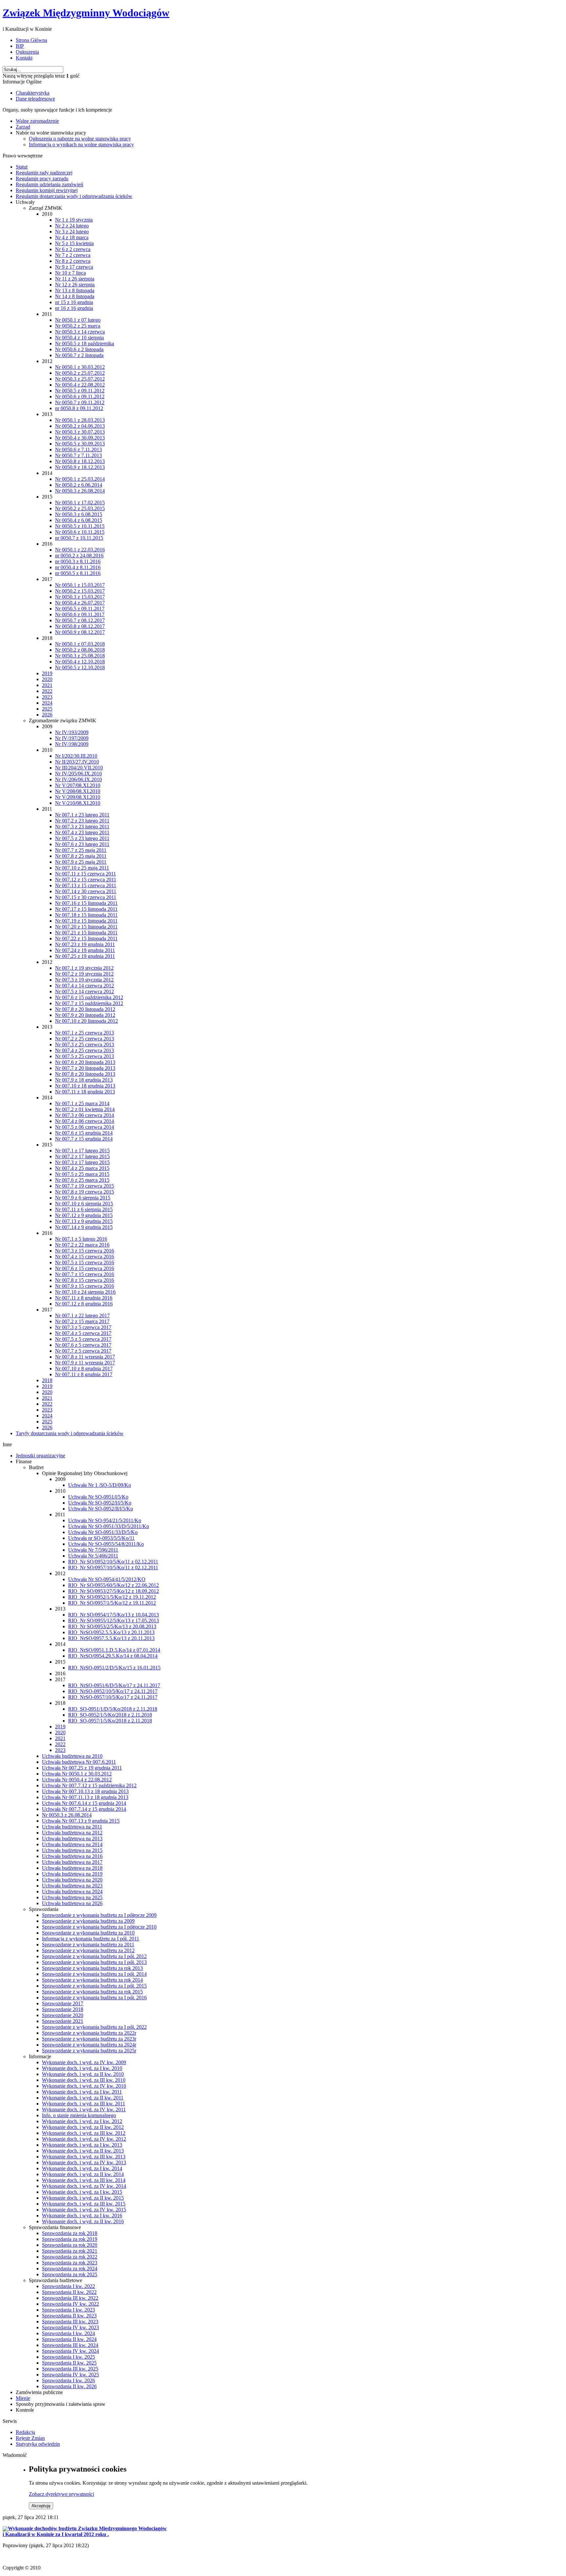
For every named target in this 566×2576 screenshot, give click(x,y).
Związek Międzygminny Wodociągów (86, 13)
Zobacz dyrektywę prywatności (61, 2494)
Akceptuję (41, 2506)
